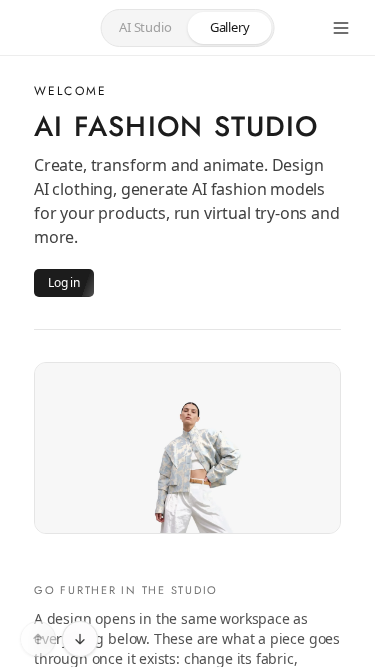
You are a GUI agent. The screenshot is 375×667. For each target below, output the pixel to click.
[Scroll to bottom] (80, 639)
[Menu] (341, 28)
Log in (64, 282)
